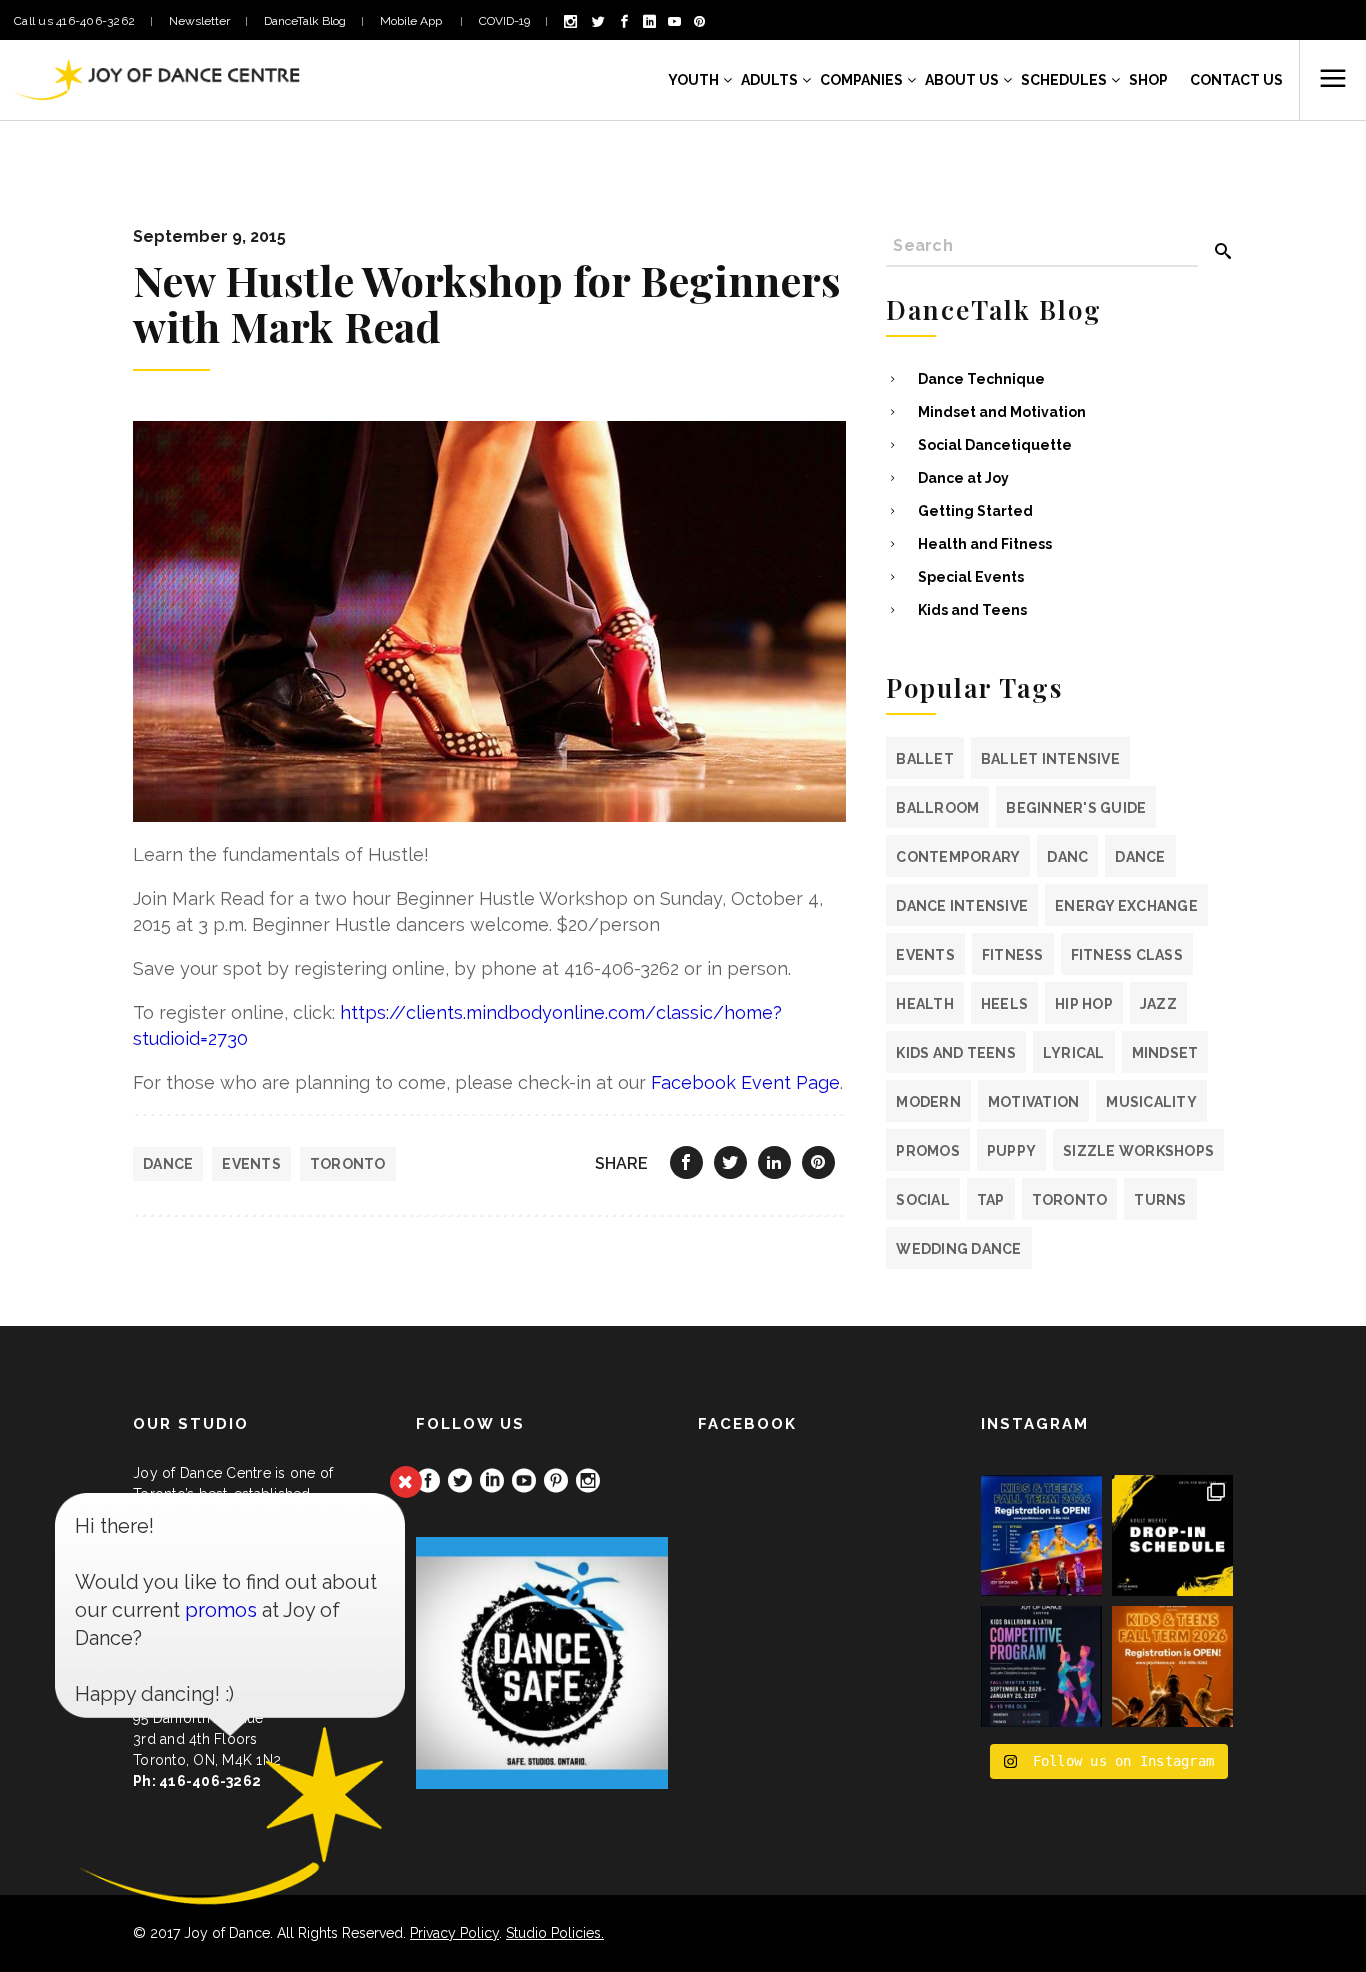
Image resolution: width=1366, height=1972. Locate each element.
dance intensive (962, 906)
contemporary (958, 857)
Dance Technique (981, 379)
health (925, 1004)
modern (928, 1102)
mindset (1165, 1053)
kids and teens (956, 1053)
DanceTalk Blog (305, 21)
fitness (1013, 955)
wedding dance (958, 1249)
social (923, 1200)
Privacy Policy (454, 1933)
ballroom (937, 808)
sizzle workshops (1138, 1151)
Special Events (971, 577)
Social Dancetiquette (995, 445)
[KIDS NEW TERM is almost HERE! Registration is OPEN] (1041, 1535)
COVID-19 (504, 21)
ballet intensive (1050, 759)
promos (928, 1151)
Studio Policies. (555, 1933)
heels (1004, 1004)
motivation (1034, 1102)
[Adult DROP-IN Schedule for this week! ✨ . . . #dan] (1172, 1535)
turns (1160, 1200)
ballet (925, 759)
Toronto (348, 1164)
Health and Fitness (985, 544)
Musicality (1151, 1102)
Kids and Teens (972, 610)
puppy (1011, 1151)
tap (991, 1200)
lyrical (1074, 1053)
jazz (1158, 1004)
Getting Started (975, 511)
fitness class (1127, 955)
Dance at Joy (963, 478)
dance (168, 1164)
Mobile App (412, 21)
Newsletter (199, 21)
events (251, 1164)
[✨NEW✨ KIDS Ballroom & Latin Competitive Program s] (1041, 1666)
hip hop (1084, 1004)
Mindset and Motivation (1002, 412)
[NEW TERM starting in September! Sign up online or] (1172, 1666)
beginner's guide (1076, 808)
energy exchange (1126, 906)
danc (1067, 857)
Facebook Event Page (745, 1082)
